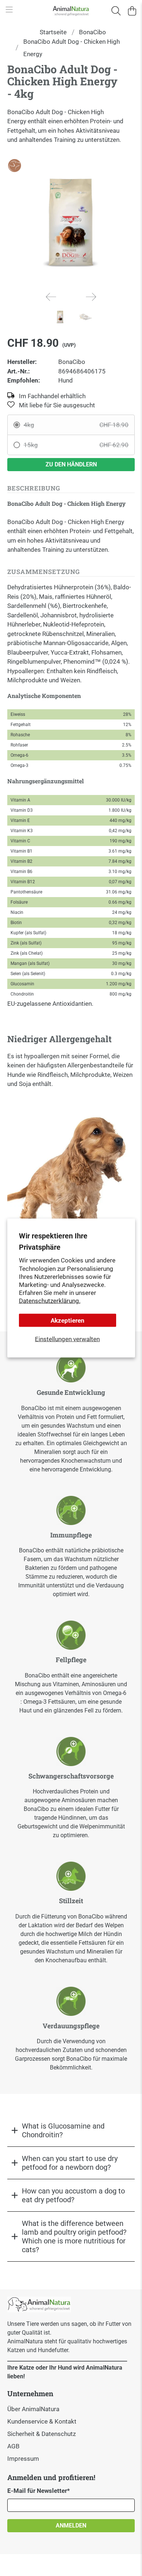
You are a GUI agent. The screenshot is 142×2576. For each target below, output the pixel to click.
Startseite (53, 32)
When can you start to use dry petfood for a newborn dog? (70, 2163)
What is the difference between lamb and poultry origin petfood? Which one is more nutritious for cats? (74, 2236)
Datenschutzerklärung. (50, 1300)
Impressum (23, 2459)
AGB (13, 2446)
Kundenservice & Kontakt (42, 2421)
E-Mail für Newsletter (39, 2491)
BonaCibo (92, 32)
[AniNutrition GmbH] (71, 11)
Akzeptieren (68, 1320)
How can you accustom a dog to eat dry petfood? (73, 2195)
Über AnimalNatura (33, 2409)
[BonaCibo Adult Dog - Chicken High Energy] (71, 222)
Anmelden (71, 2525)
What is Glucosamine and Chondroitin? (63, 2130)
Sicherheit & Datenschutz (42, 2434)
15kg (76, 445)
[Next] (91, 297)
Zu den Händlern (71, 464)
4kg (76, 425)
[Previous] (51, 297)
